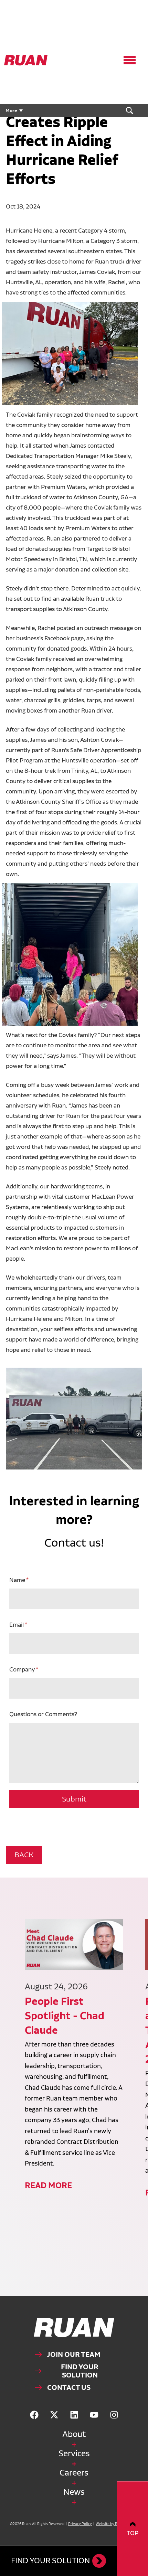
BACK (24, 1855)
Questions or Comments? (43, 1714)
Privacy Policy (80, 2524)
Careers (74, 2473)
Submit (74, 1799)
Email (17, 1624)
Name (17, 1580)
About (74, 2434)
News (74, 2492)
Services (74, 2453)
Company (22, 1669)
